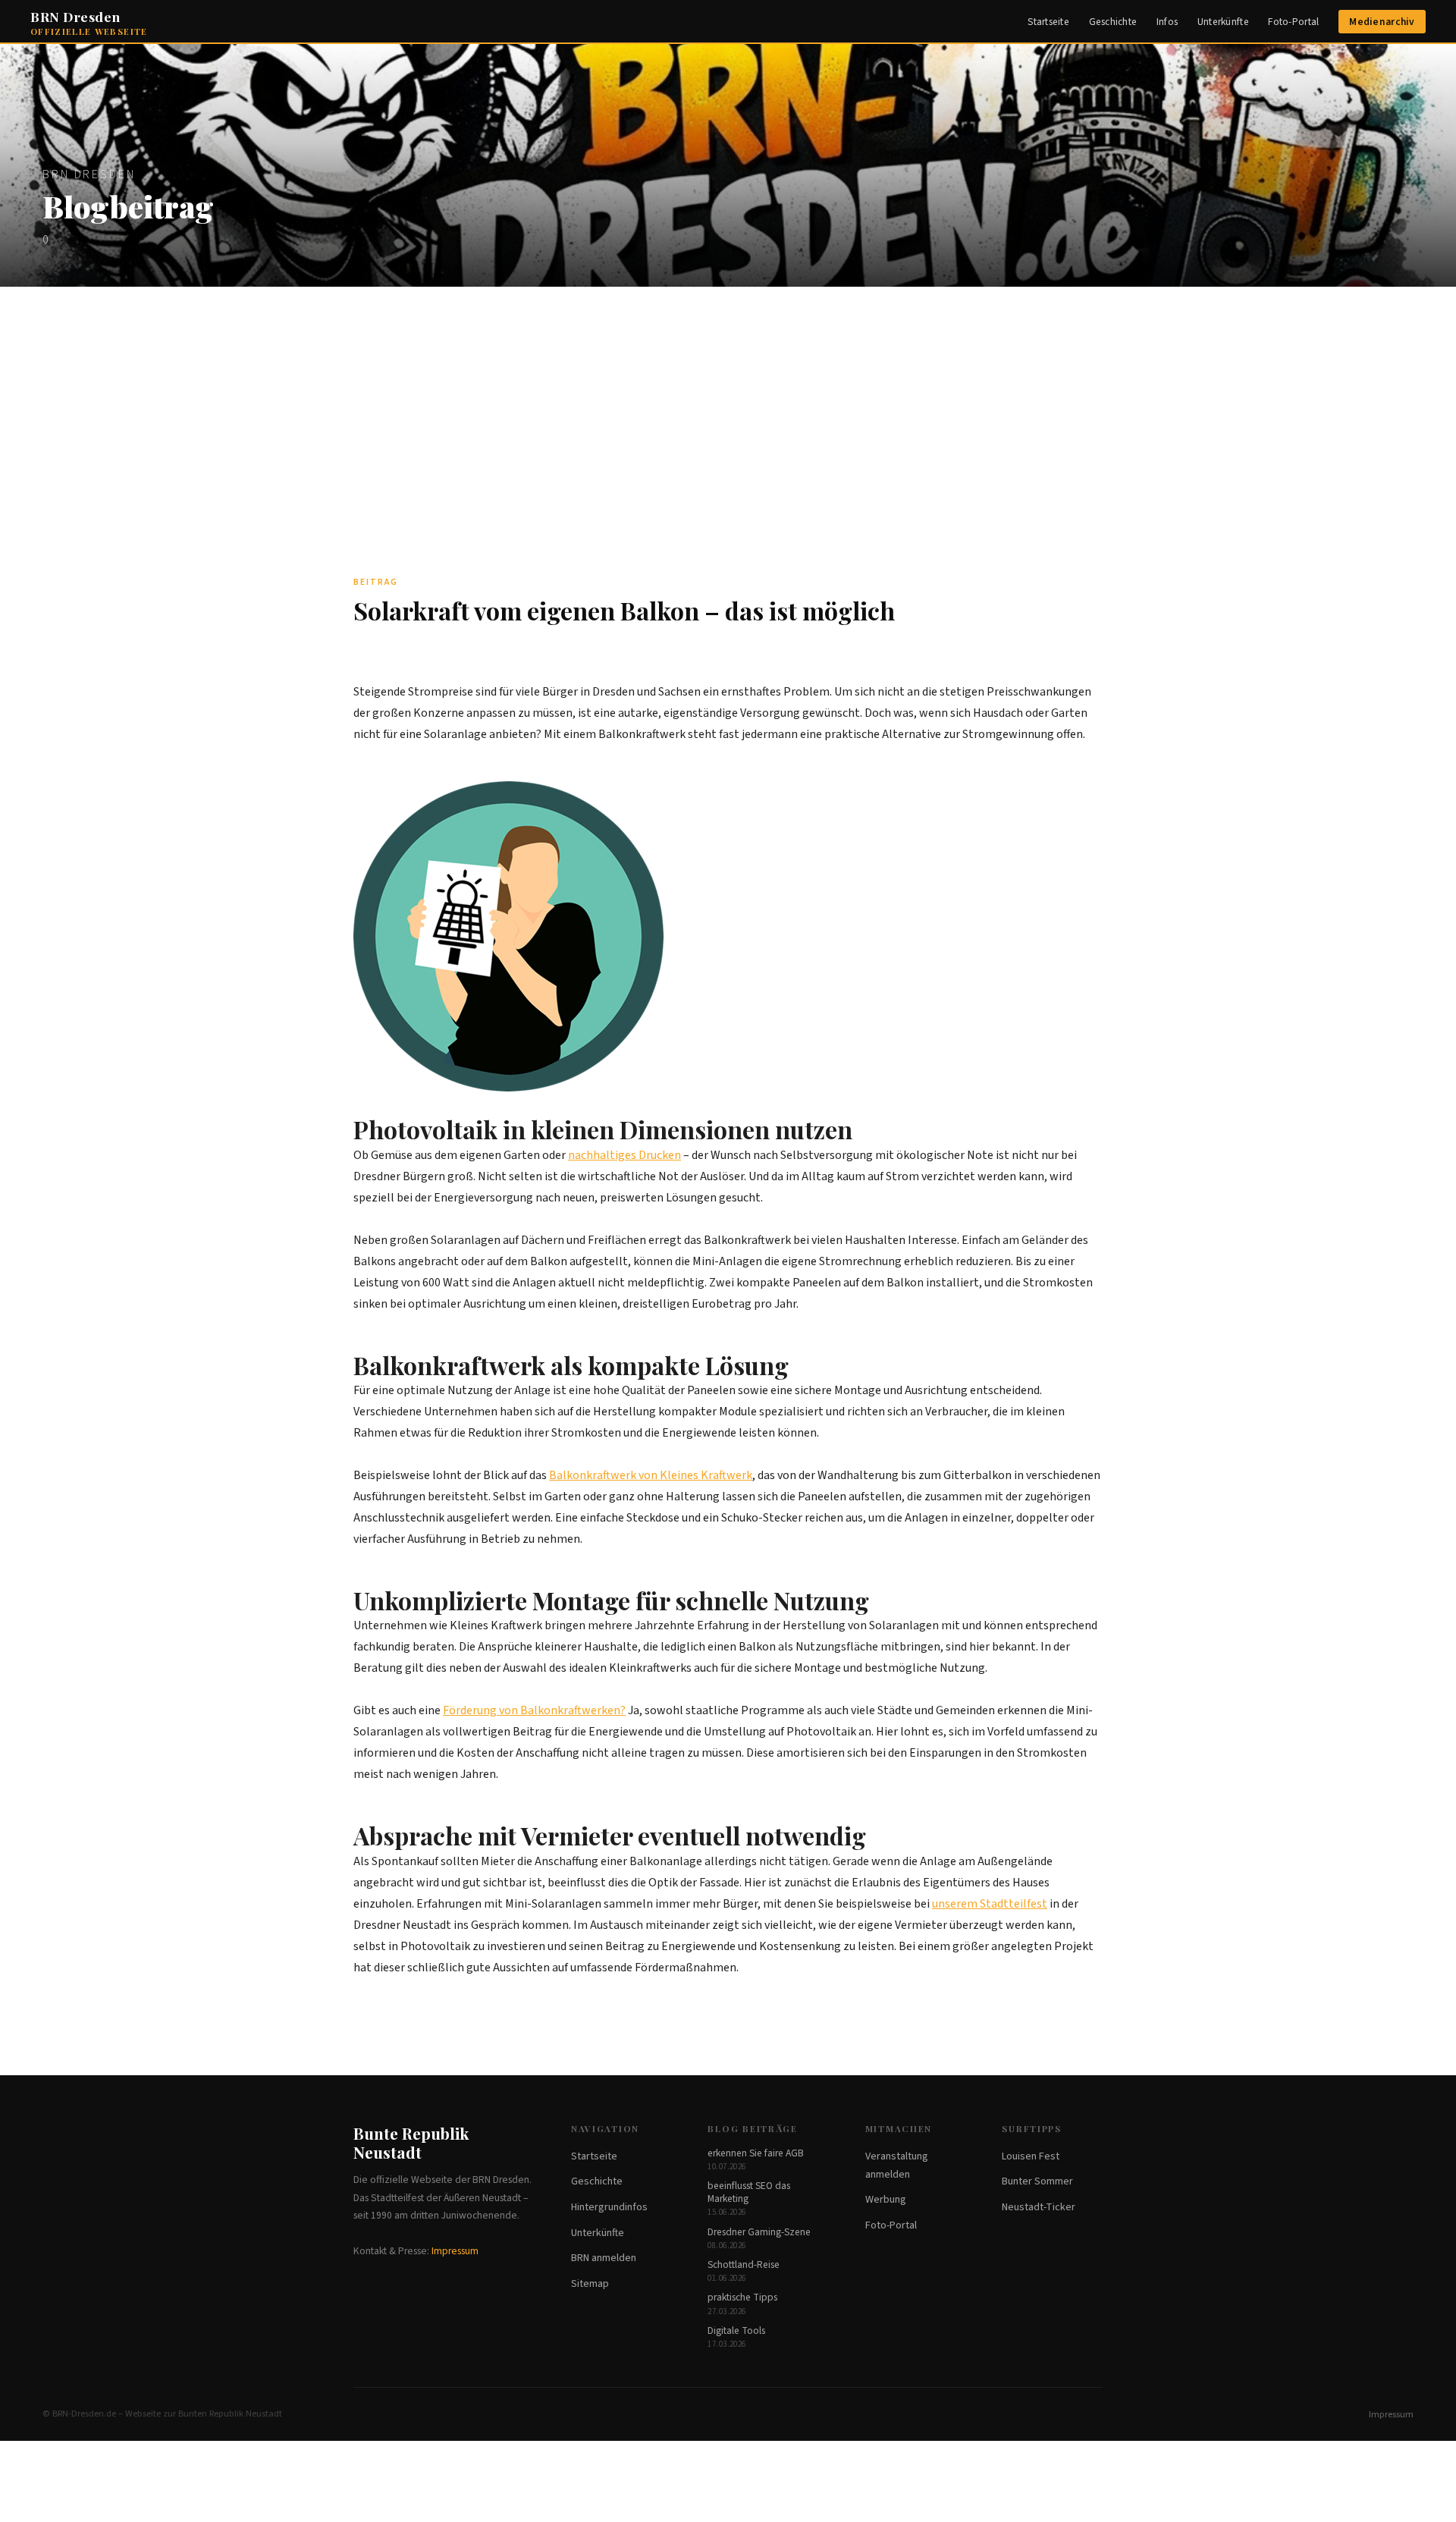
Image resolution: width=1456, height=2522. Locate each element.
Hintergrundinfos (609, 2207)
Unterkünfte (1223, 22)
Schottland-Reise (744, 2264)
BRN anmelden (604, 2258)
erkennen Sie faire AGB (756, 2153)
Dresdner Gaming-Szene (759, 2232)
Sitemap (590, 2284)
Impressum (455, 2251)
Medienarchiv (1382, 22)
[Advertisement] (728, 400)
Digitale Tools (736, 2330)
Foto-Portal (1293, 22)
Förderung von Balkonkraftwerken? (534, 1710)
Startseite (1048, 22)
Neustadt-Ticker (1039, 2207)
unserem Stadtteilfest (990, 1904)
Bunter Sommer (1037, 2181)
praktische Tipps (742, 2297)
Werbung (886, 2200)
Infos (1167, 22)
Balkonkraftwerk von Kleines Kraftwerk (651, 1475)
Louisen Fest (1031, 2156)
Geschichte (1113, 22)
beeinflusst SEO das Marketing (749, 2192)
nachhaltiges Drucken (624, 1155)
